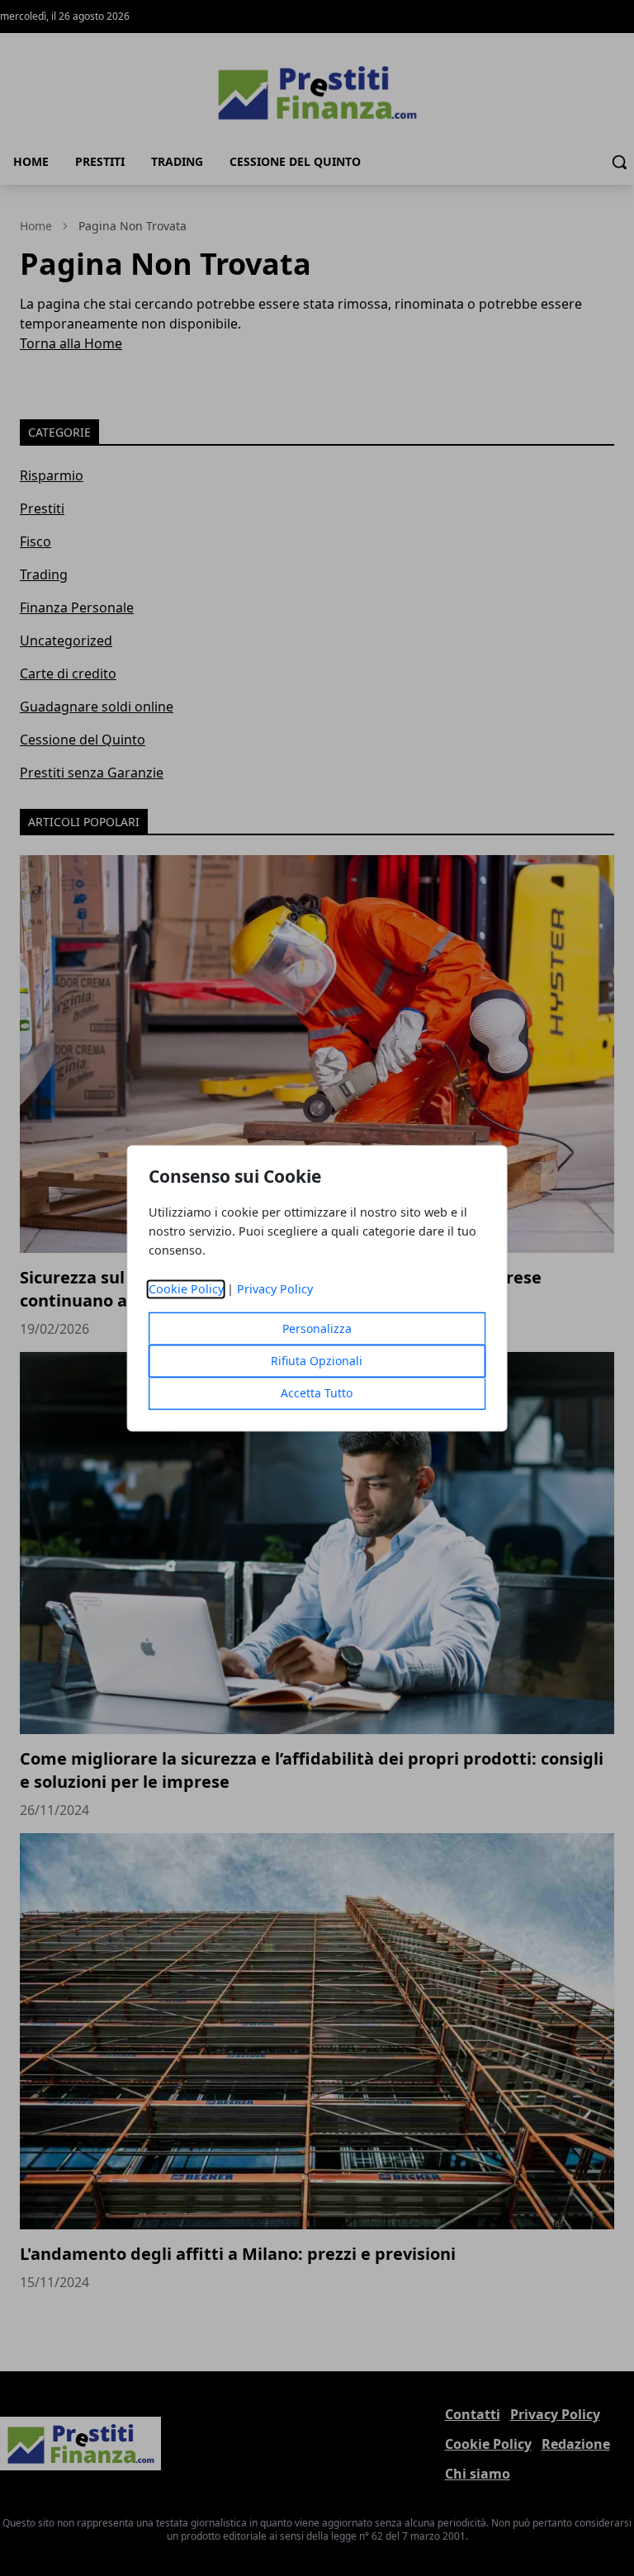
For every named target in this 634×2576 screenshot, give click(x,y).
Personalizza (317, 1328)
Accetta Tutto (317, 1393)
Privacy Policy (275, 1289)
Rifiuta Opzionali (317, 1361)
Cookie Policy (186, 1289)
